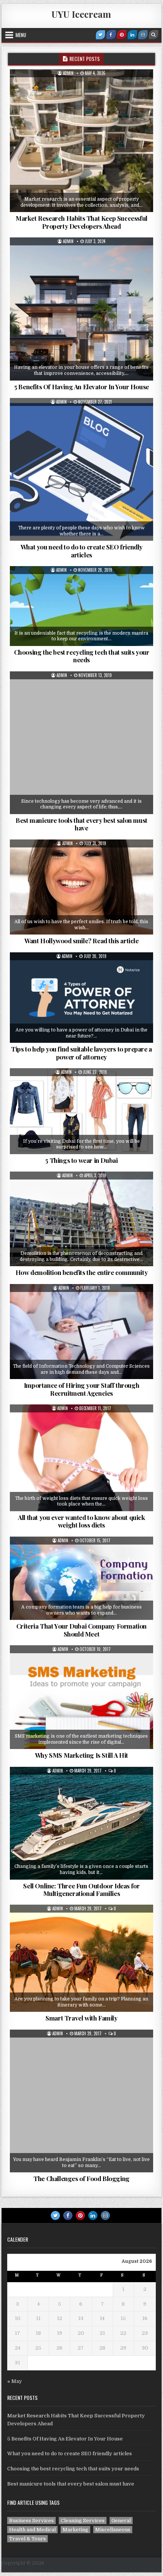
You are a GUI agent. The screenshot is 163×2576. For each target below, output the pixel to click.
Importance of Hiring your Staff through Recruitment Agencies (81, 1389)
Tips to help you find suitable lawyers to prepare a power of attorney (81, 1053)
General (84, 88)
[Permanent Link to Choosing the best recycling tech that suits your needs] (81, 606)
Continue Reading (91, 207)
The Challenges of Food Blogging (81, 2178)
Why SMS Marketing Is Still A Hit (81, 1755)
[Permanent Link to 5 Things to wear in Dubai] (81, 1111)
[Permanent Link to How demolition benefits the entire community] (81, 1219)
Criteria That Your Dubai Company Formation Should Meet (81, 1630)
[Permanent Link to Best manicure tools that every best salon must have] (81, 743)
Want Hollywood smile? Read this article (81, 941)
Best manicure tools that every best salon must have (81, 824)
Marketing (84, 1664)
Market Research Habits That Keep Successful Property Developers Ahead (81, 222)
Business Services (84, 417)
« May (15, 2381)
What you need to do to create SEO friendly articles (81, 551)
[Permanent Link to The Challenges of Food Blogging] (81, 2101)
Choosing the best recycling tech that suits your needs (82, 656)
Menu (21, 35)
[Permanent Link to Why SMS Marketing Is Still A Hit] (81, 1697)
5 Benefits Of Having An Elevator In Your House (81, 387)
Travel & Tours (84, 1923)
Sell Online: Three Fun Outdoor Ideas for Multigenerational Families (81, 1889)
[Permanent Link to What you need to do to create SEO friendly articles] (81, 469)
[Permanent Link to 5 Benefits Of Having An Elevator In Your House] (81, 309)
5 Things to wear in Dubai (81, 1160)
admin (68, 73)
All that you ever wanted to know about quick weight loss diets (81, 1521)
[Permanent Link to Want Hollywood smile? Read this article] (81, 887)
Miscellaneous (84, 1785)
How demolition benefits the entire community (81, 1272)
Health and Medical (84, 858)
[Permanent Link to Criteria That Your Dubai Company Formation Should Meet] (81, 1578)
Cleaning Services (84, 585)
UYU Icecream (81, 14)
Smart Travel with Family (81, 2018)
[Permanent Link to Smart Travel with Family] (81, 1958)
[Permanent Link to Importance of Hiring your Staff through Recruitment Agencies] (81, 1332)
